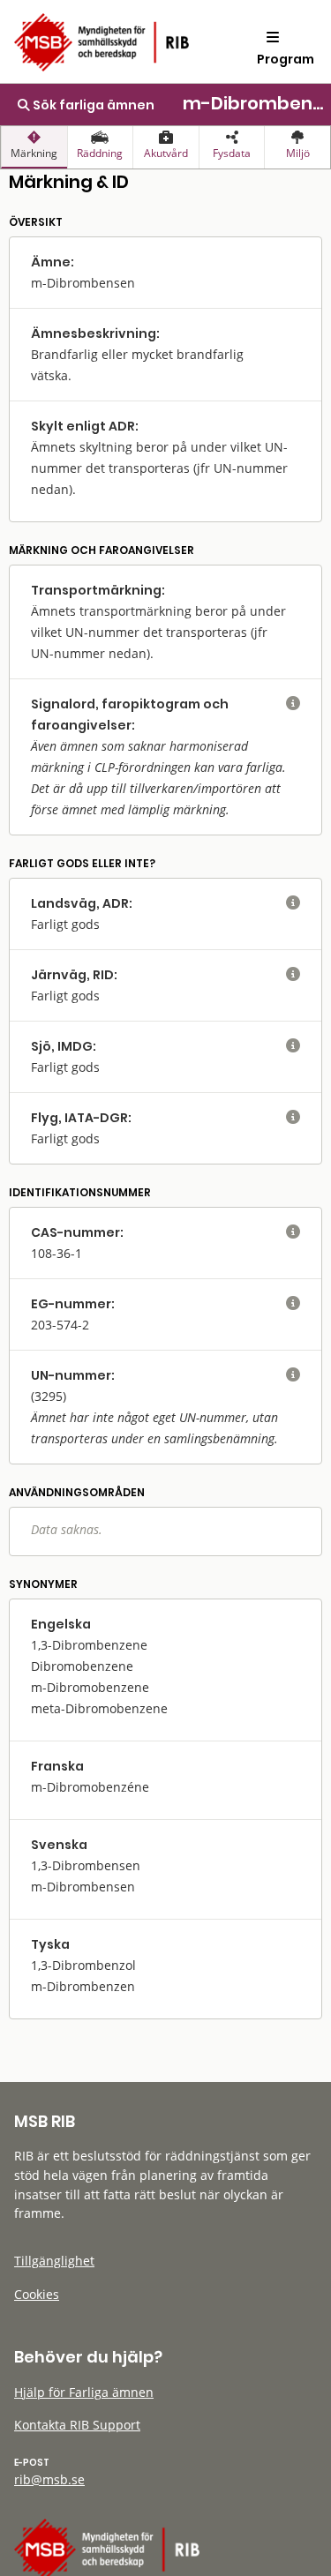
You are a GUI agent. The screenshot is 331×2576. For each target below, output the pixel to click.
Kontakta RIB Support (77, 2425)
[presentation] (34, 147)
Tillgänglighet (54, 2261)
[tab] (34, 147)
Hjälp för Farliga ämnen (84, 2392)
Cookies (37, 2294)
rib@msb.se (49, 2479)
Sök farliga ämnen (92, 105)
